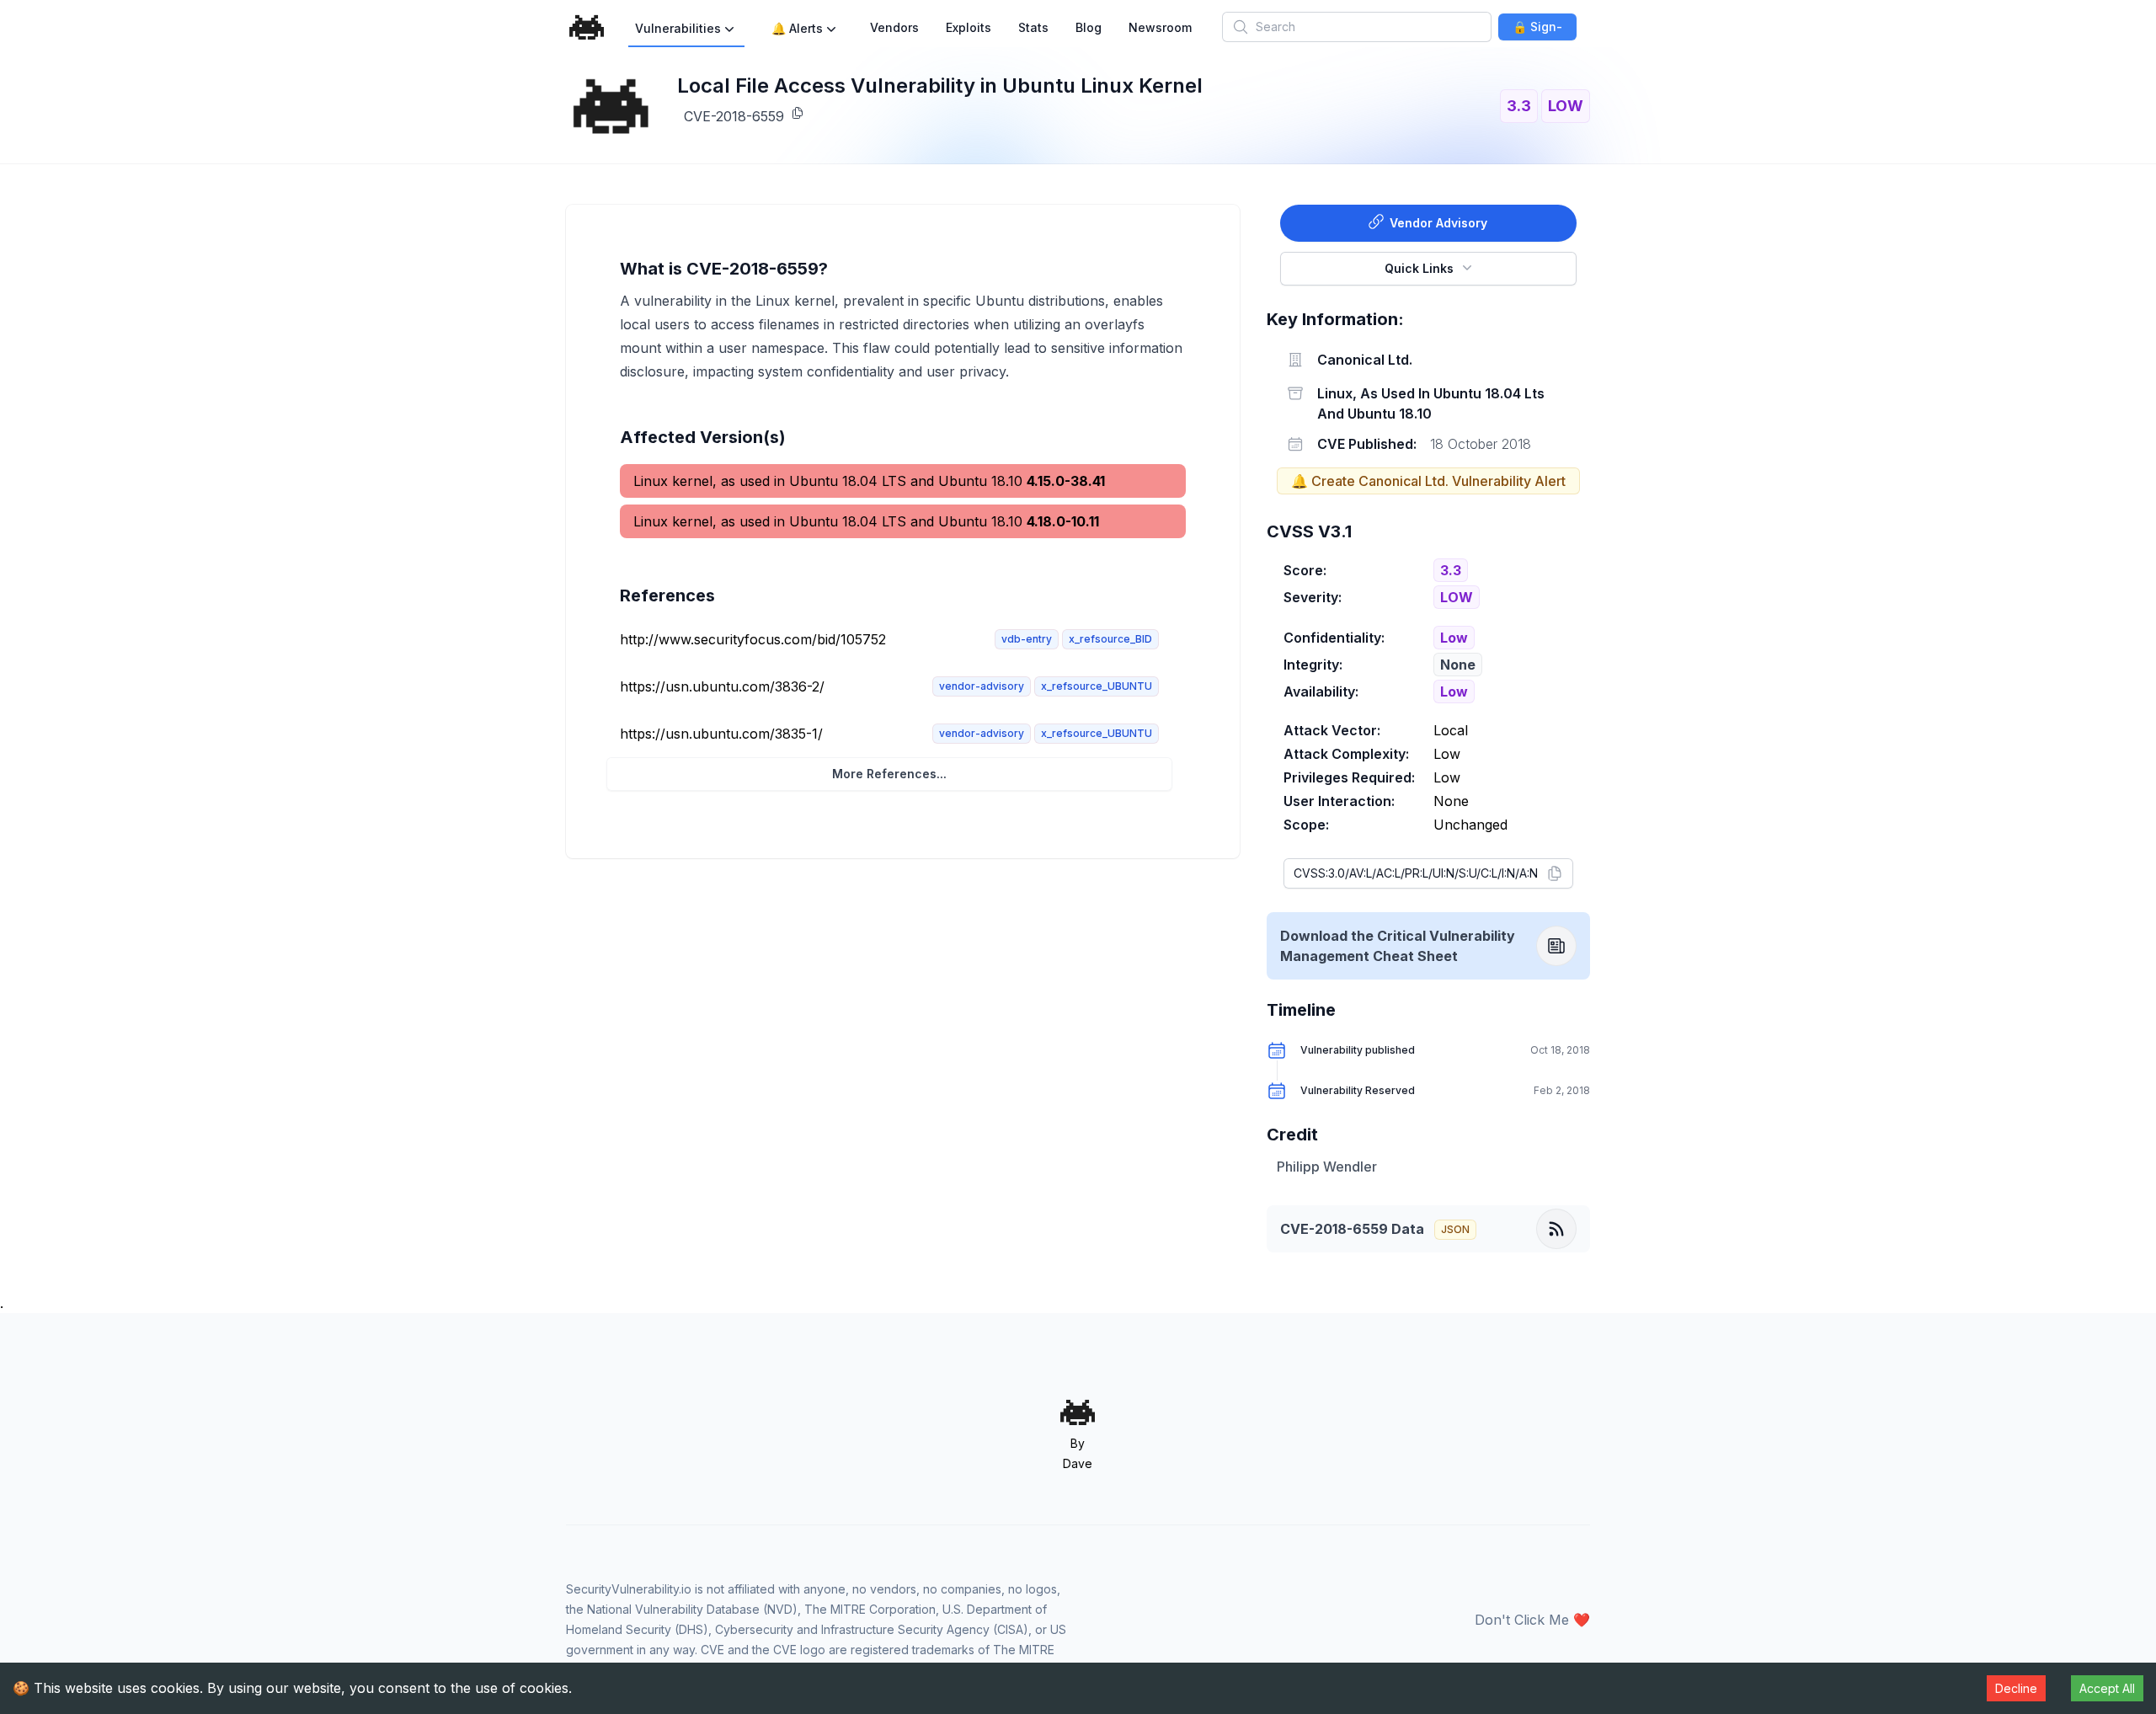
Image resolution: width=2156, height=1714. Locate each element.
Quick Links (1419, 268)
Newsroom (1160, 27)
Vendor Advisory (1438, 223)
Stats (1033, 27)
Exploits (969, 27)
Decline (2016, 1688)
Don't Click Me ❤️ (1532, 1620)
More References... (889, 774)
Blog (1089, 27)
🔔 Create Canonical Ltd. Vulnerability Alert (1428, 481)
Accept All (2107, 1688)
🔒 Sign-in (1537, 30)
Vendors (894, 27)
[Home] (587, 27)
